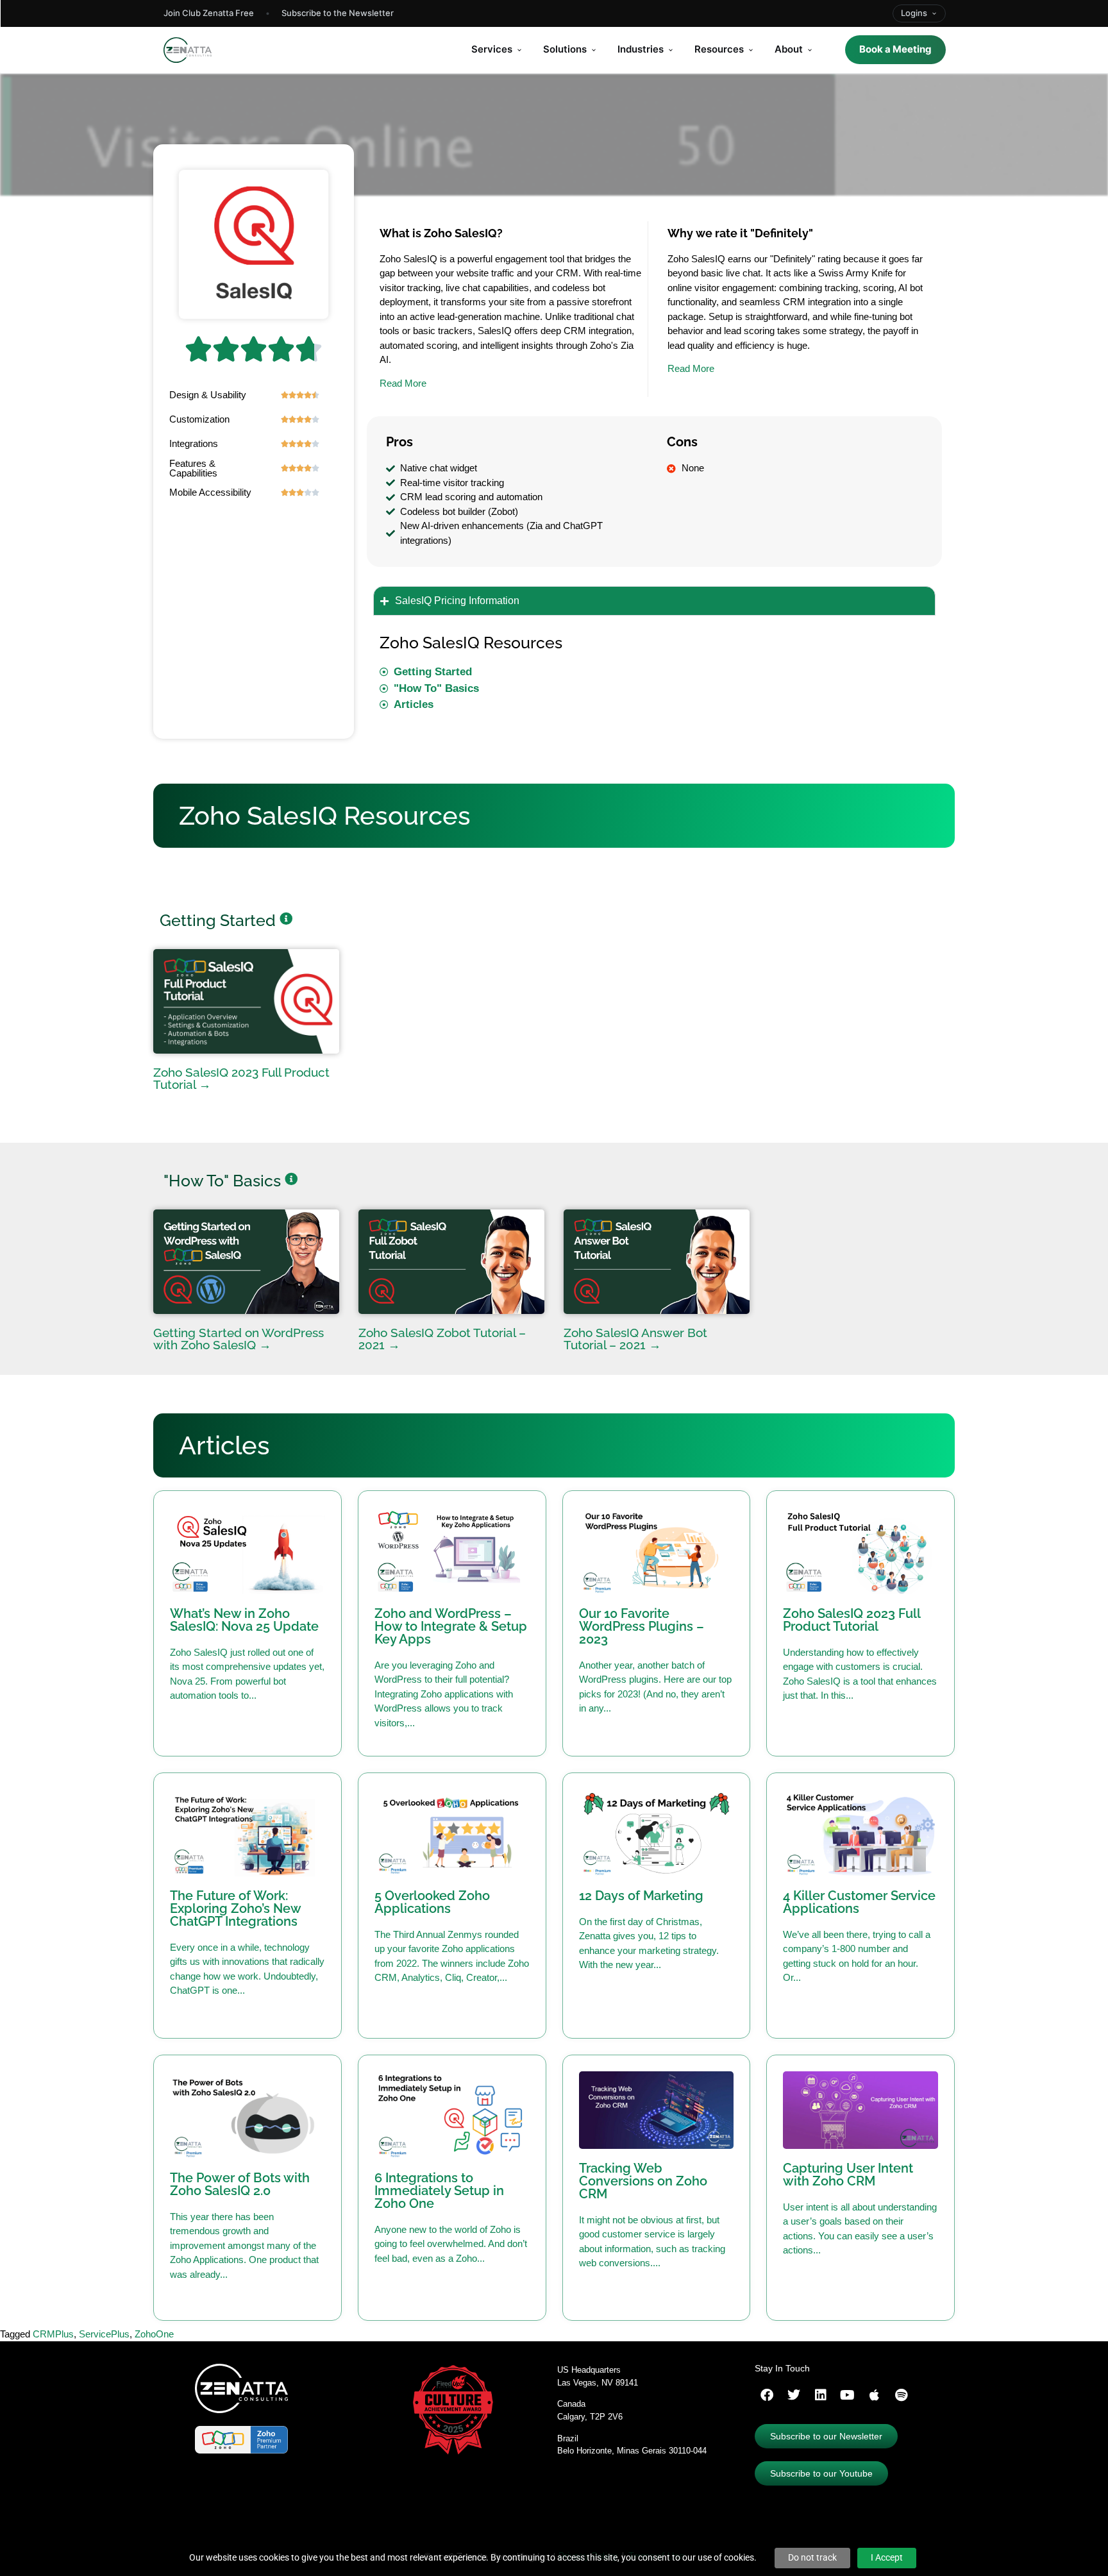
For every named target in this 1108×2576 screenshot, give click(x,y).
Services (492, 49)
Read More (403, 383)
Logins (914, 13)
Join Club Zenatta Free (209, 13)
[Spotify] (902, 2395)
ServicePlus (104, 2334)
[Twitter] (794, 2395)
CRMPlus (53, 2334)
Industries (641, 49)
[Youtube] (848, 2395)
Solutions (565, 49)
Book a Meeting (895, 49)
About (789, 49)
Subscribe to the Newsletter (338, 13)
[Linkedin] (821, 2395)
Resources (719, 49)
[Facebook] (767, 2395)
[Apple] (875, 2395)
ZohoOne (154, 2334)
